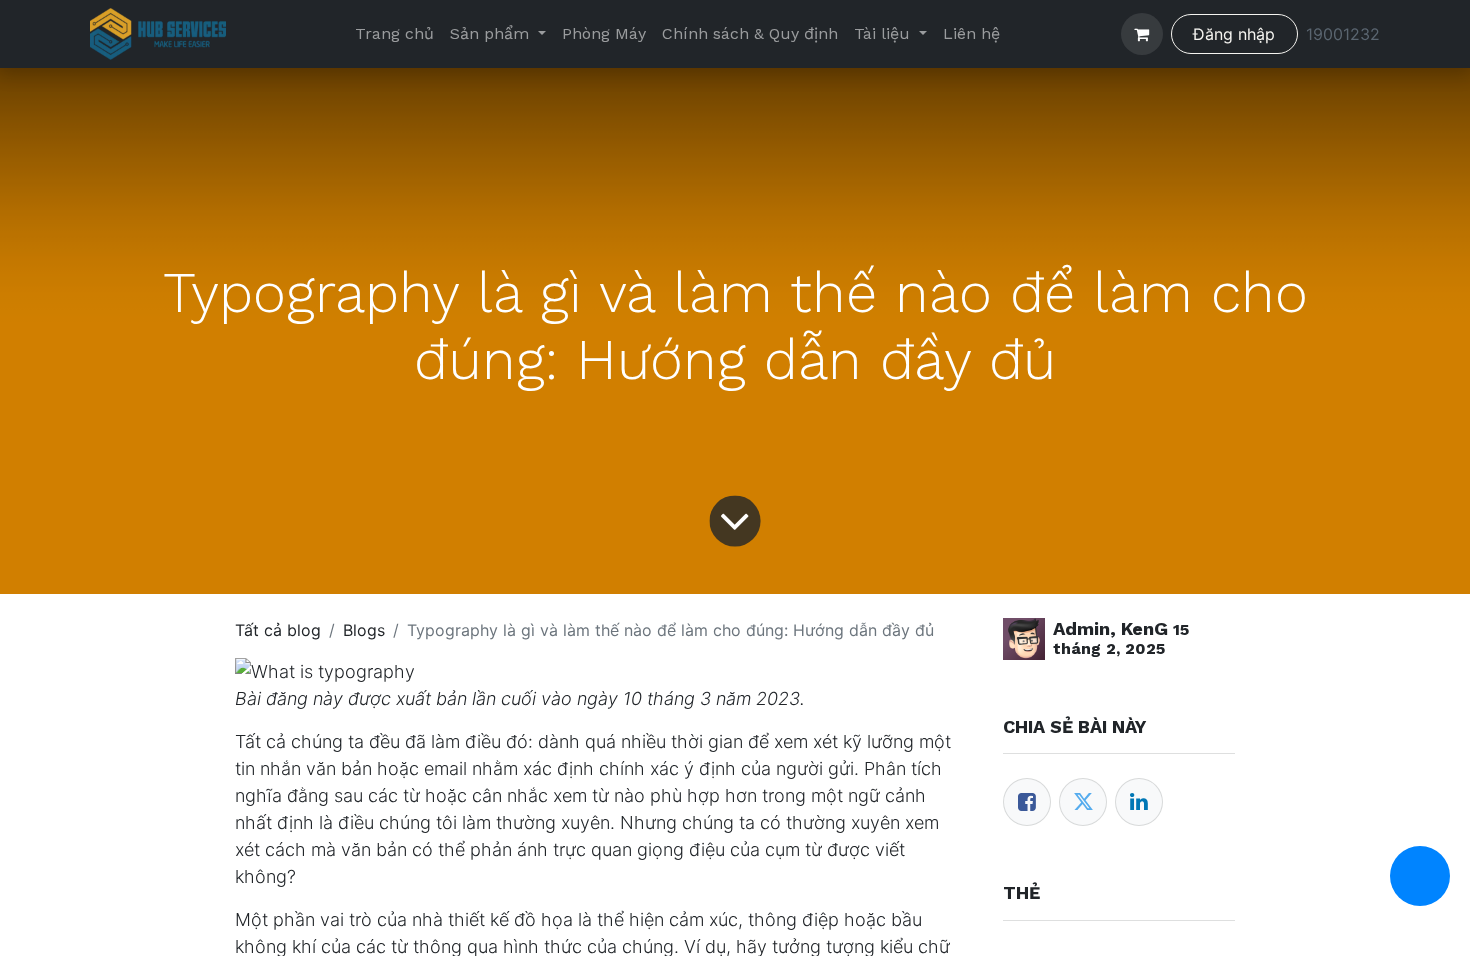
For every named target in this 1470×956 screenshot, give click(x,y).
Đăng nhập (1234, 34)
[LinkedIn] (1139, 802)
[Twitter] (1083, 802)
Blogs (364, 630)
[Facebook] (1027, 802)
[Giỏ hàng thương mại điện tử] (1142, 34)
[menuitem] (394, 34)
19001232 (1343, 34)
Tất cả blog (278, 630)
